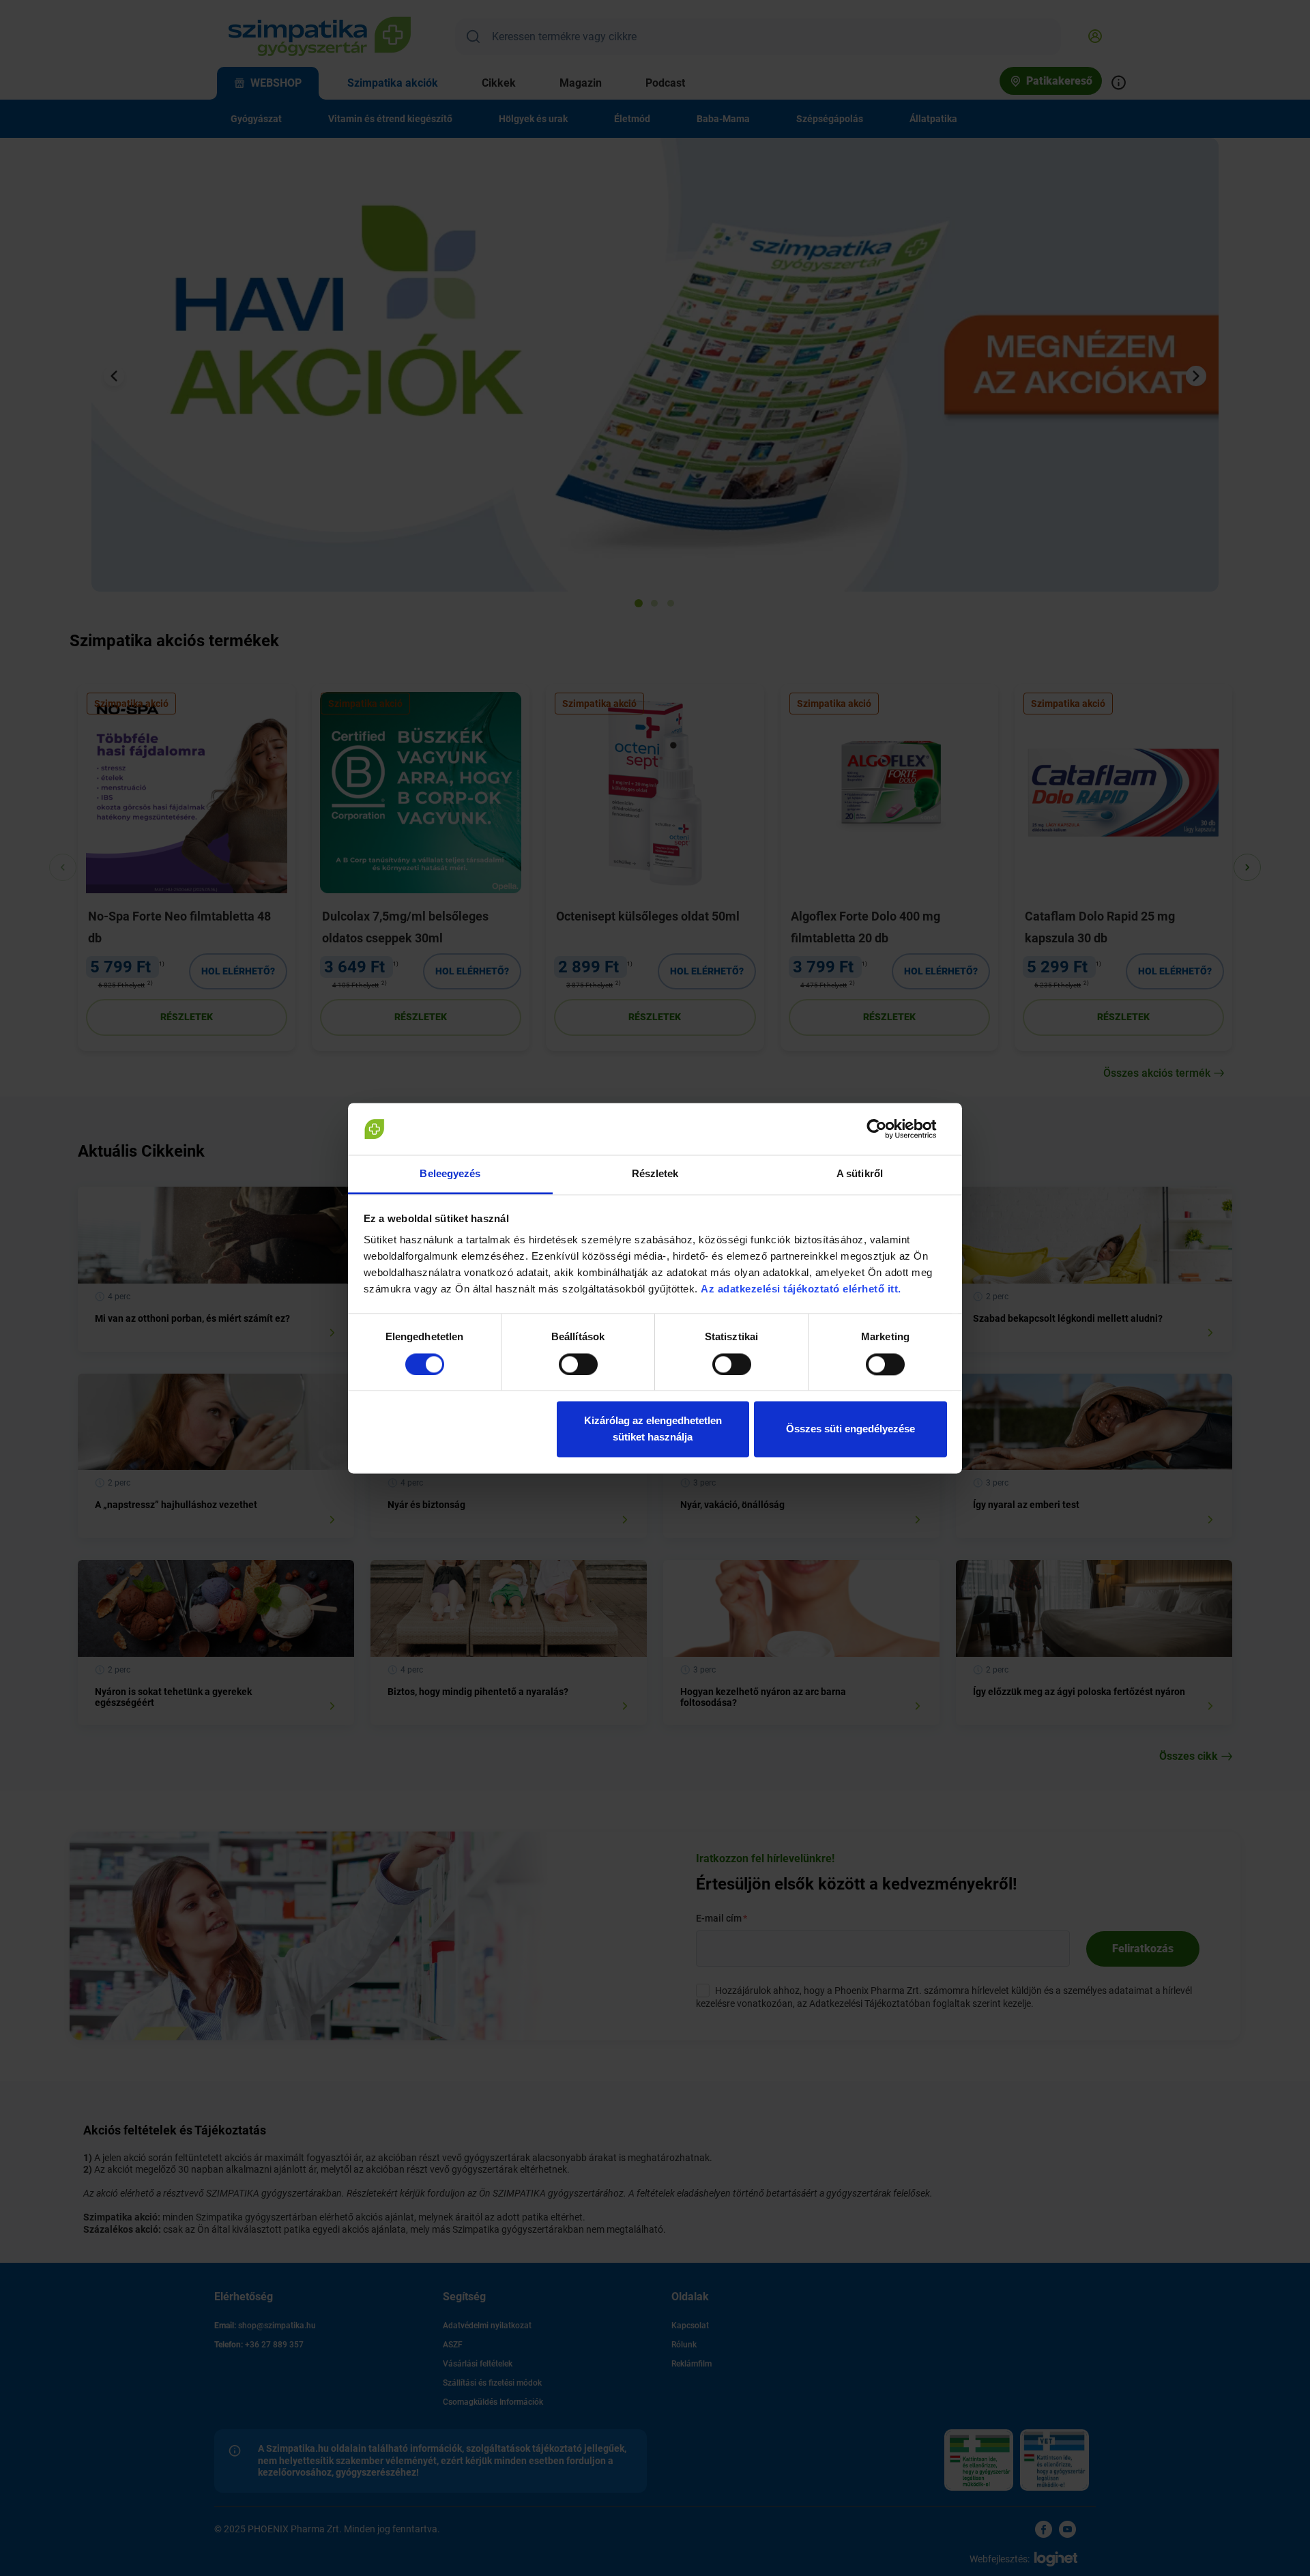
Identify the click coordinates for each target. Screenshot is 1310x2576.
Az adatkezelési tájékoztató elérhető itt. (802, 1289)
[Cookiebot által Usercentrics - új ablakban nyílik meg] (887, 1129)
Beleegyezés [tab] (450, 1174)
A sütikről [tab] (860, 1174)
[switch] (578, 1364)
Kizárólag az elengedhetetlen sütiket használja (653, 1429)
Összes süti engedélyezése (850, 1429)
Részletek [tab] (655, 1174)
